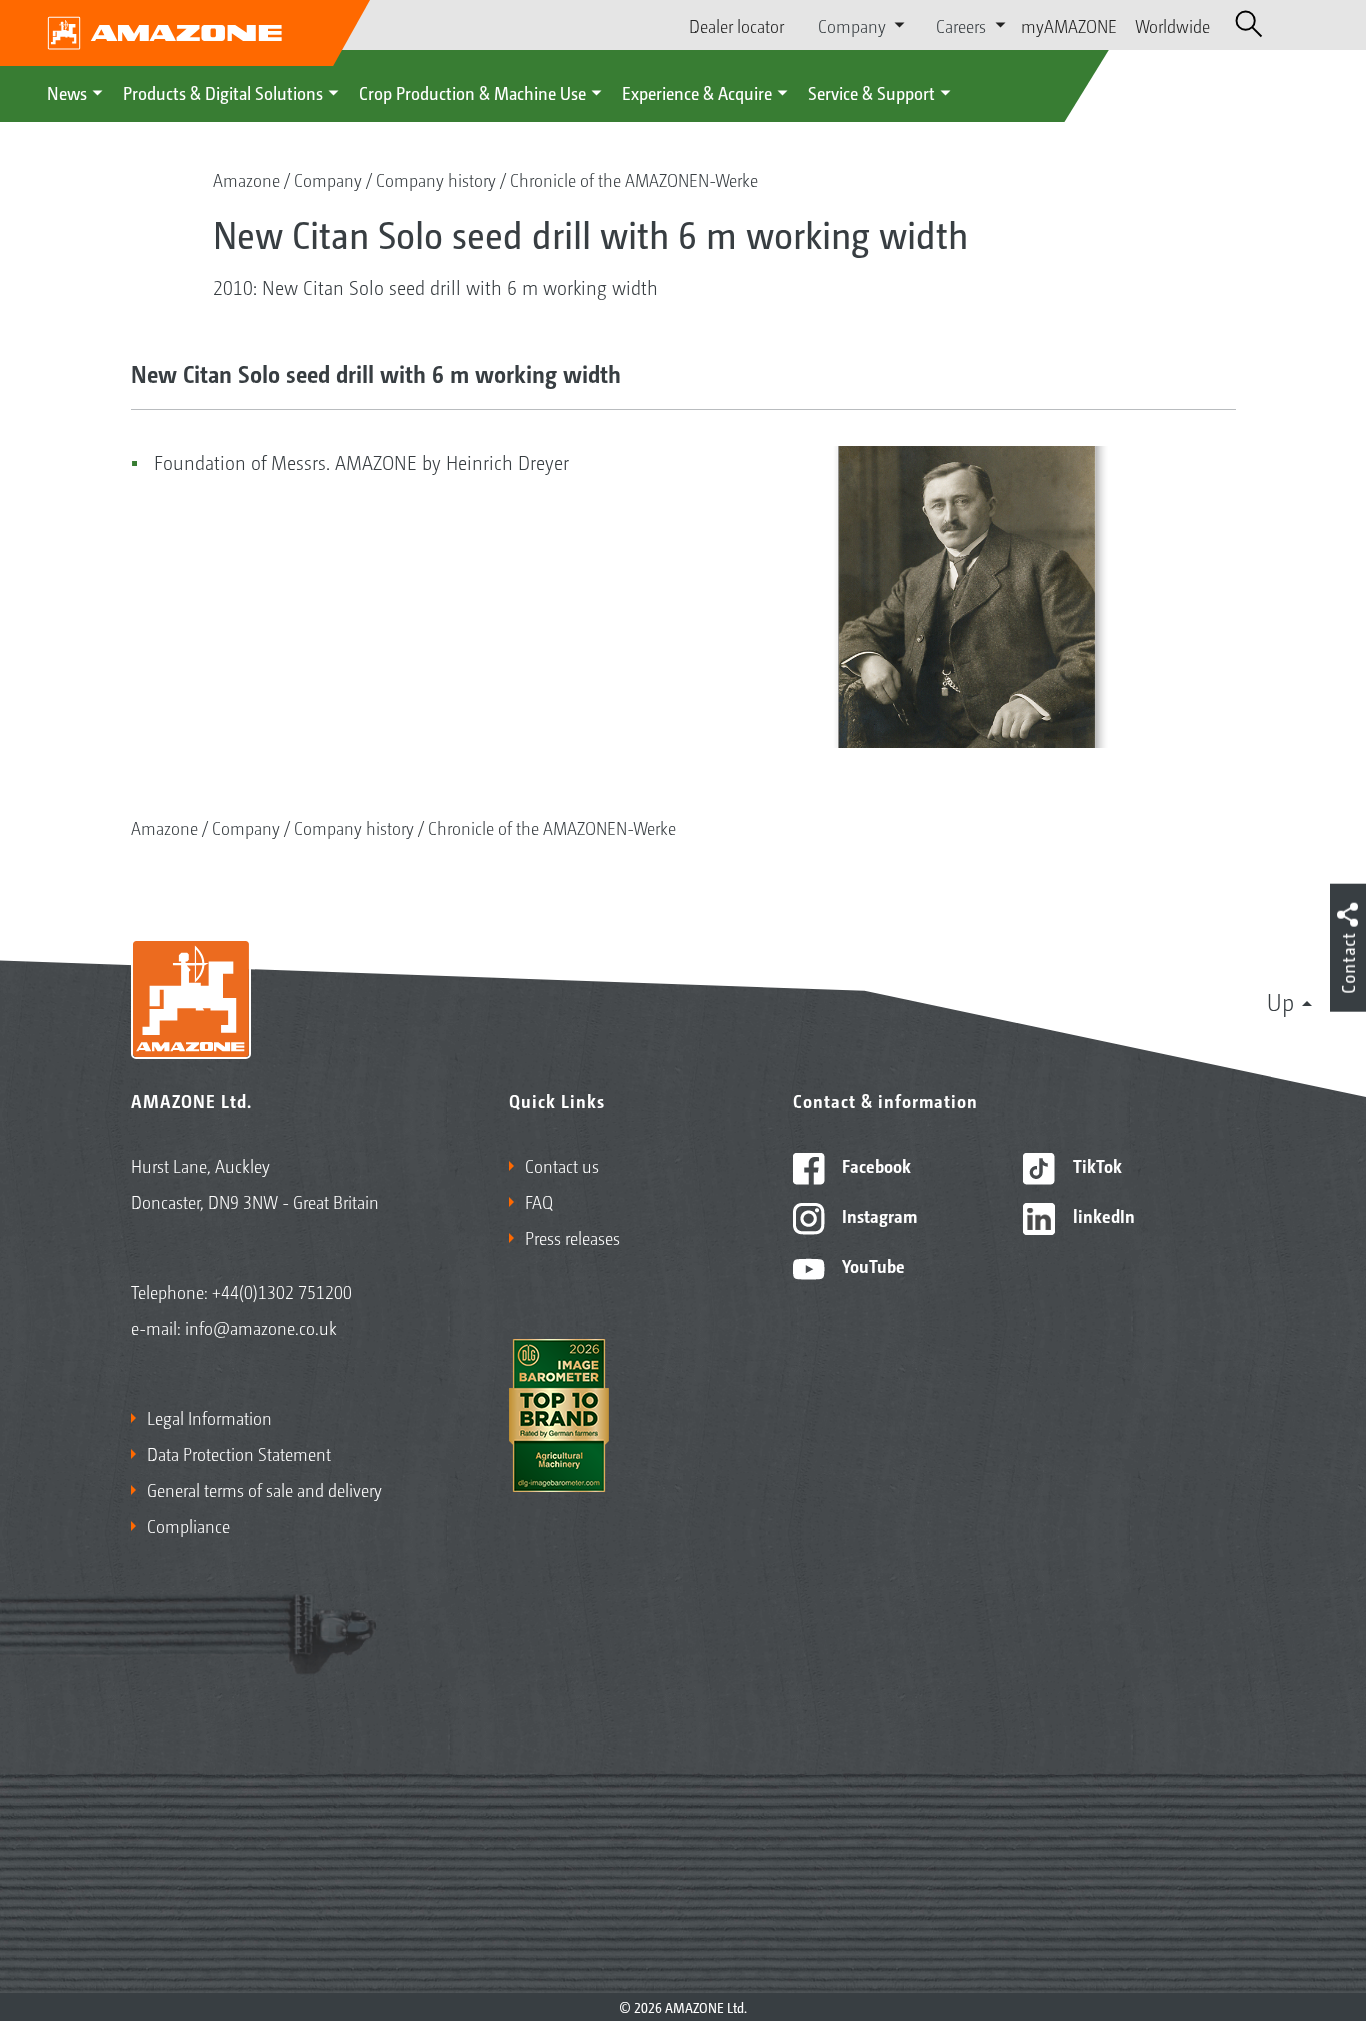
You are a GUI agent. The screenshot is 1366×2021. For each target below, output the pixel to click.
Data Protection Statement (239, 1453)
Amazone (246, 179)
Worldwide (1172, 25)
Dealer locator (736, 25)
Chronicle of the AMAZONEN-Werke (634, 179)
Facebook (874, 1165)
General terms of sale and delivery (264, 1489)
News (67, 92)
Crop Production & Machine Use (472, 92)
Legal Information (209, 1417)
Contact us (562, 1165)
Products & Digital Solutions (223, 92)
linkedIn (1102, 1215)
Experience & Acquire (697, 92)
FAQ (539, 1201)
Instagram (877, 1215)
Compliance (188, 1525)
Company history (436, 179)
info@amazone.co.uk (261, 1327)
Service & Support (871, 92)
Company (328, 179)
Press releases (572, 1237)
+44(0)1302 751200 (282, 1291)
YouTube (871, 1265)
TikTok (1095, 1165)
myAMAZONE (1069, 25)
